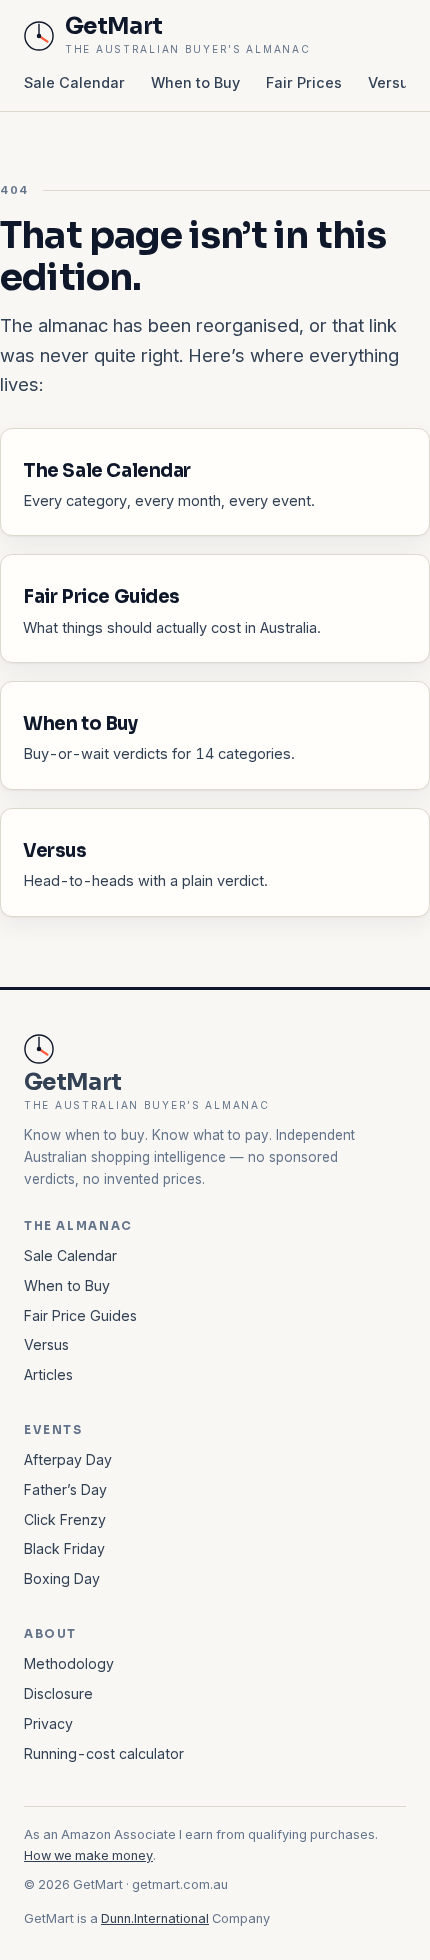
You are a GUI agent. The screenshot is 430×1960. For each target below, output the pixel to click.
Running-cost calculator (104, 1753)
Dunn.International (155, 1918)
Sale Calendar (74, 82)
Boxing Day (62, 1578)
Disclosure (58, 1693)
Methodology (69, 1663)
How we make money (88, 1855)
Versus (392, 82)
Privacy (48, 1723)
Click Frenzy (65, 1519)
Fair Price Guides (80, 1315)
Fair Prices (304, 82)
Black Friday (64, 1548)
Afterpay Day (68, 1459)
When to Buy (195, 82)
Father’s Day (65, 1489)
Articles (48, 1374)
